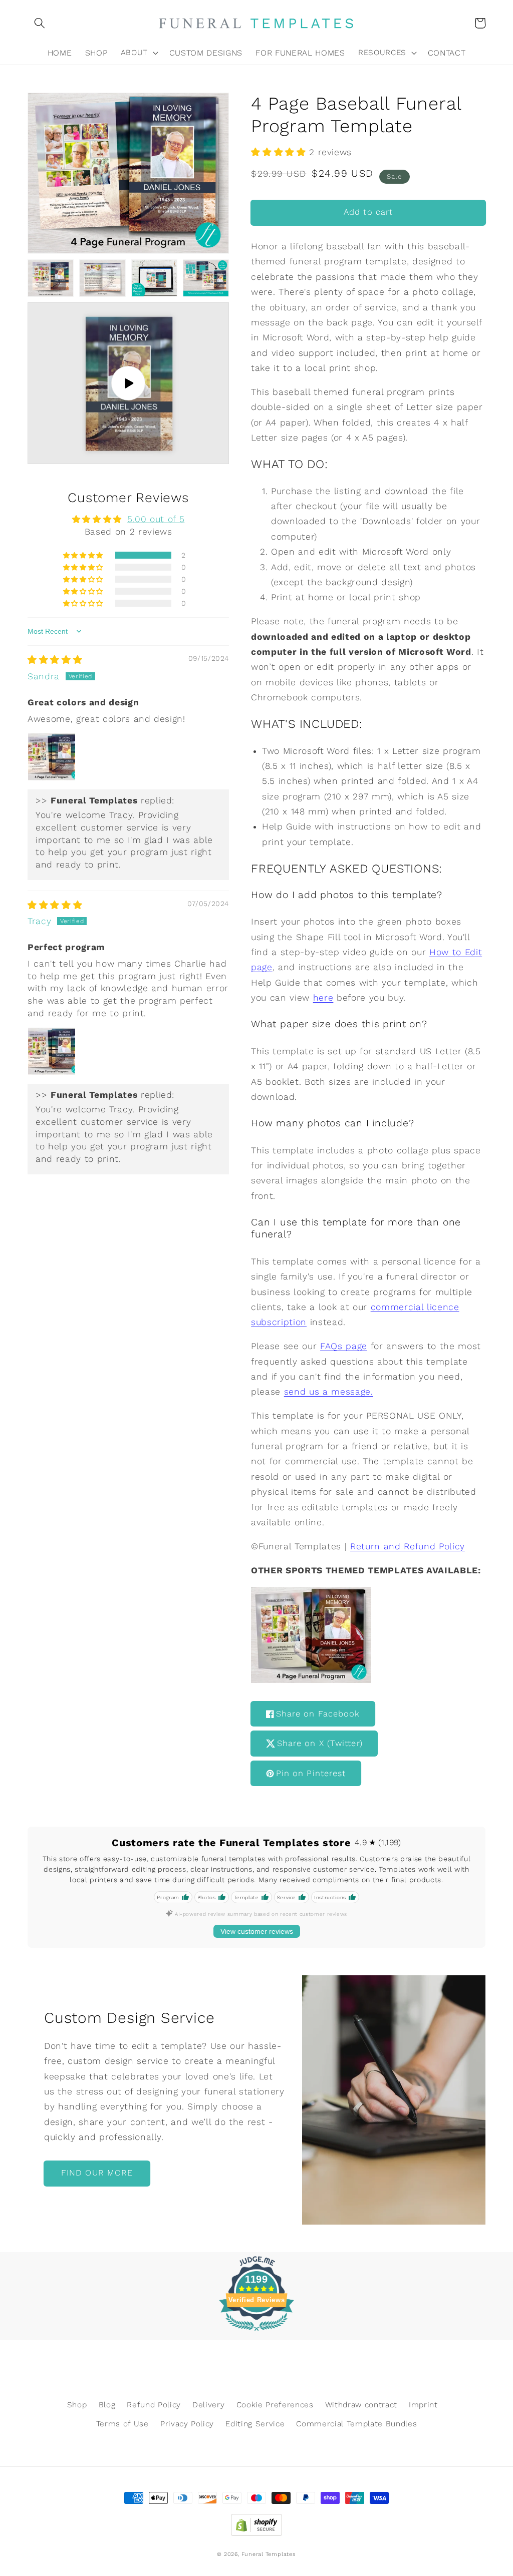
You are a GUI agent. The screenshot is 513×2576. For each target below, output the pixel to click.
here (323, 998)
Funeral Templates (269, 2554)
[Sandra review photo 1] (52, 757)
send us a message (327, 1392)
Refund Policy (154, 2405)
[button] (40, 23)
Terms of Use (122, 2424)
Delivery (208, 2405)
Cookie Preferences (275, 2405)
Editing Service (255, 2424)
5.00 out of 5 (156, 519)
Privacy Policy (187, 2424)
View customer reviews (257, 1931)
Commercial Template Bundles (356, 2424)
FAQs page (344, 1346)
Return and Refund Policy (408, 1546)
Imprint (423, 2405)
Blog (107, 2405)
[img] (55, 660)
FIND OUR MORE (97, 2173)
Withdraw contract (361, 2405)
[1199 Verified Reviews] (256, 2332)
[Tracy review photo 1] (52, 1051)
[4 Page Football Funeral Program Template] (311, 1680)
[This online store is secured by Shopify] (256, 2522)
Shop (77, 2405)
